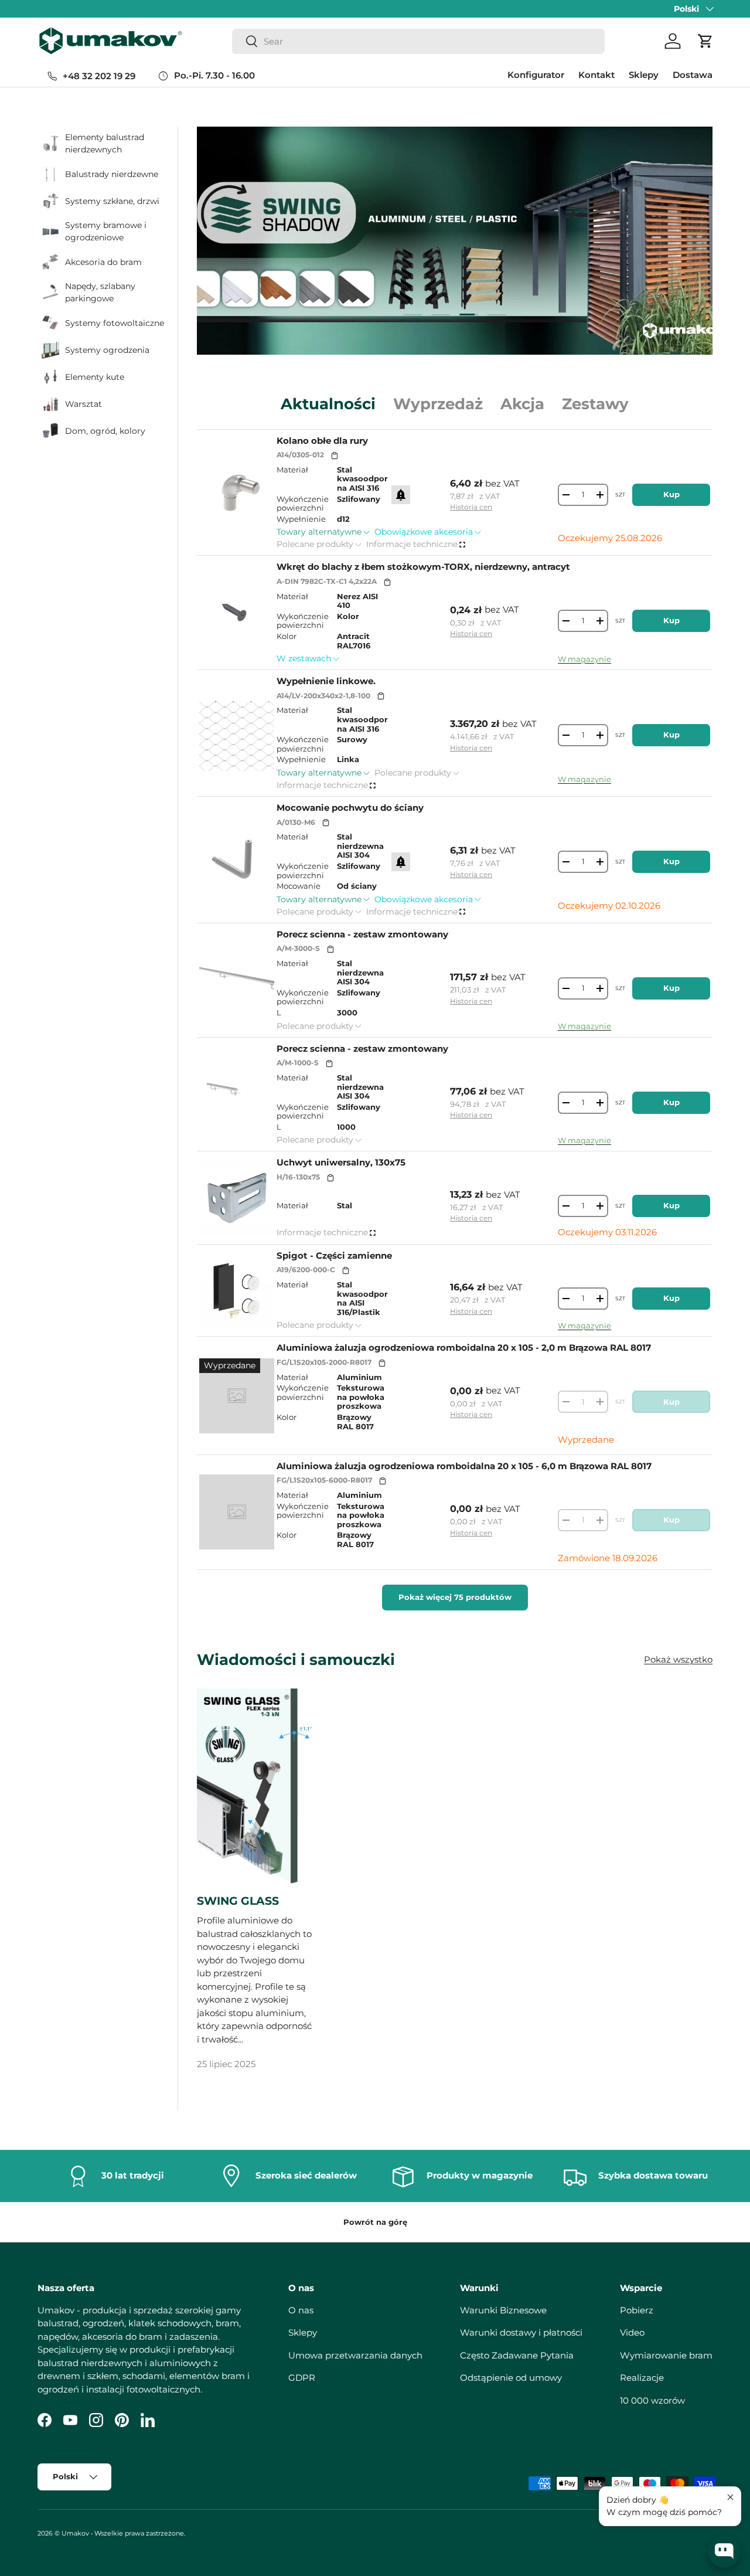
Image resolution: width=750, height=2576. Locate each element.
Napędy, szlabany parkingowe (100, 292)
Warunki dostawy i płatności (521, 2332)
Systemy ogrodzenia (107, 350)
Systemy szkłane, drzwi (112, 201)
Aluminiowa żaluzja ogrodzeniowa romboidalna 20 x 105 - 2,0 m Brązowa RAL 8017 (464, 1348)
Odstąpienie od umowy (511, 2378)
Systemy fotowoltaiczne (115, 323)
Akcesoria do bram (103, 262)
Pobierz (637, 2310)
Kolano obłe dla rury (322, 441)
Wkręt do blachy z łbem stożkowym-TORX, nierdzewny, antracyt (423, 567)
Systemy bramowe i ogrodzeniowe (106, 231)
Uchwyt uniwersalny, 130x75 (341, 1162)
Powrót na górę (375, 2222)
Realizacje (642, 2378)
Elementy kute (95, 377)
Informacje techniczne (412, 544)
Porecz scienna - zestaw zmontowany (362, 934)
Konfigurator (536, 75)
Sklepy (644, 75)
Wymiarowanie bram (666, 2355)
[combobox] (418, 41)
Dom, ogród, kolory (105, 431)
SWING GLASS (238, 1901)
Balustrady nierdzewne (112, 174)
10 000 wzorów (652, 2400)
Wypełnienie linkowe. (326, 681)
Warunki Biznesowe (503, 2310)
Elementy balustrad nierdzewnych (105, 143)
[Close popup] (730, 2497)
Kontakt (596, 75)
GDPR (302, 2378)
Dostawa (693, 75)
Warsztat (83, 404)
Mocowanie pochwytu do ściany (350, 808)
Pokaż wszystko (678, 1659)
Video (632, 2332)
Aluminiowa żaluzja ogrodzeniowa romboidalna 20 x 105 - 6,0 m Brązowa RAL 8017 (464, 1466)
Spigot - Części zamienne (334, 1255)
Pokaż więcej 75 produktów (455, 1597)
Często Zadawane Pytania (517, 2355)
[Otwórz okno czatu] (724, 2551)
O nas (301, 2310)
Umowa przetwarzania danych (355, 2355)
